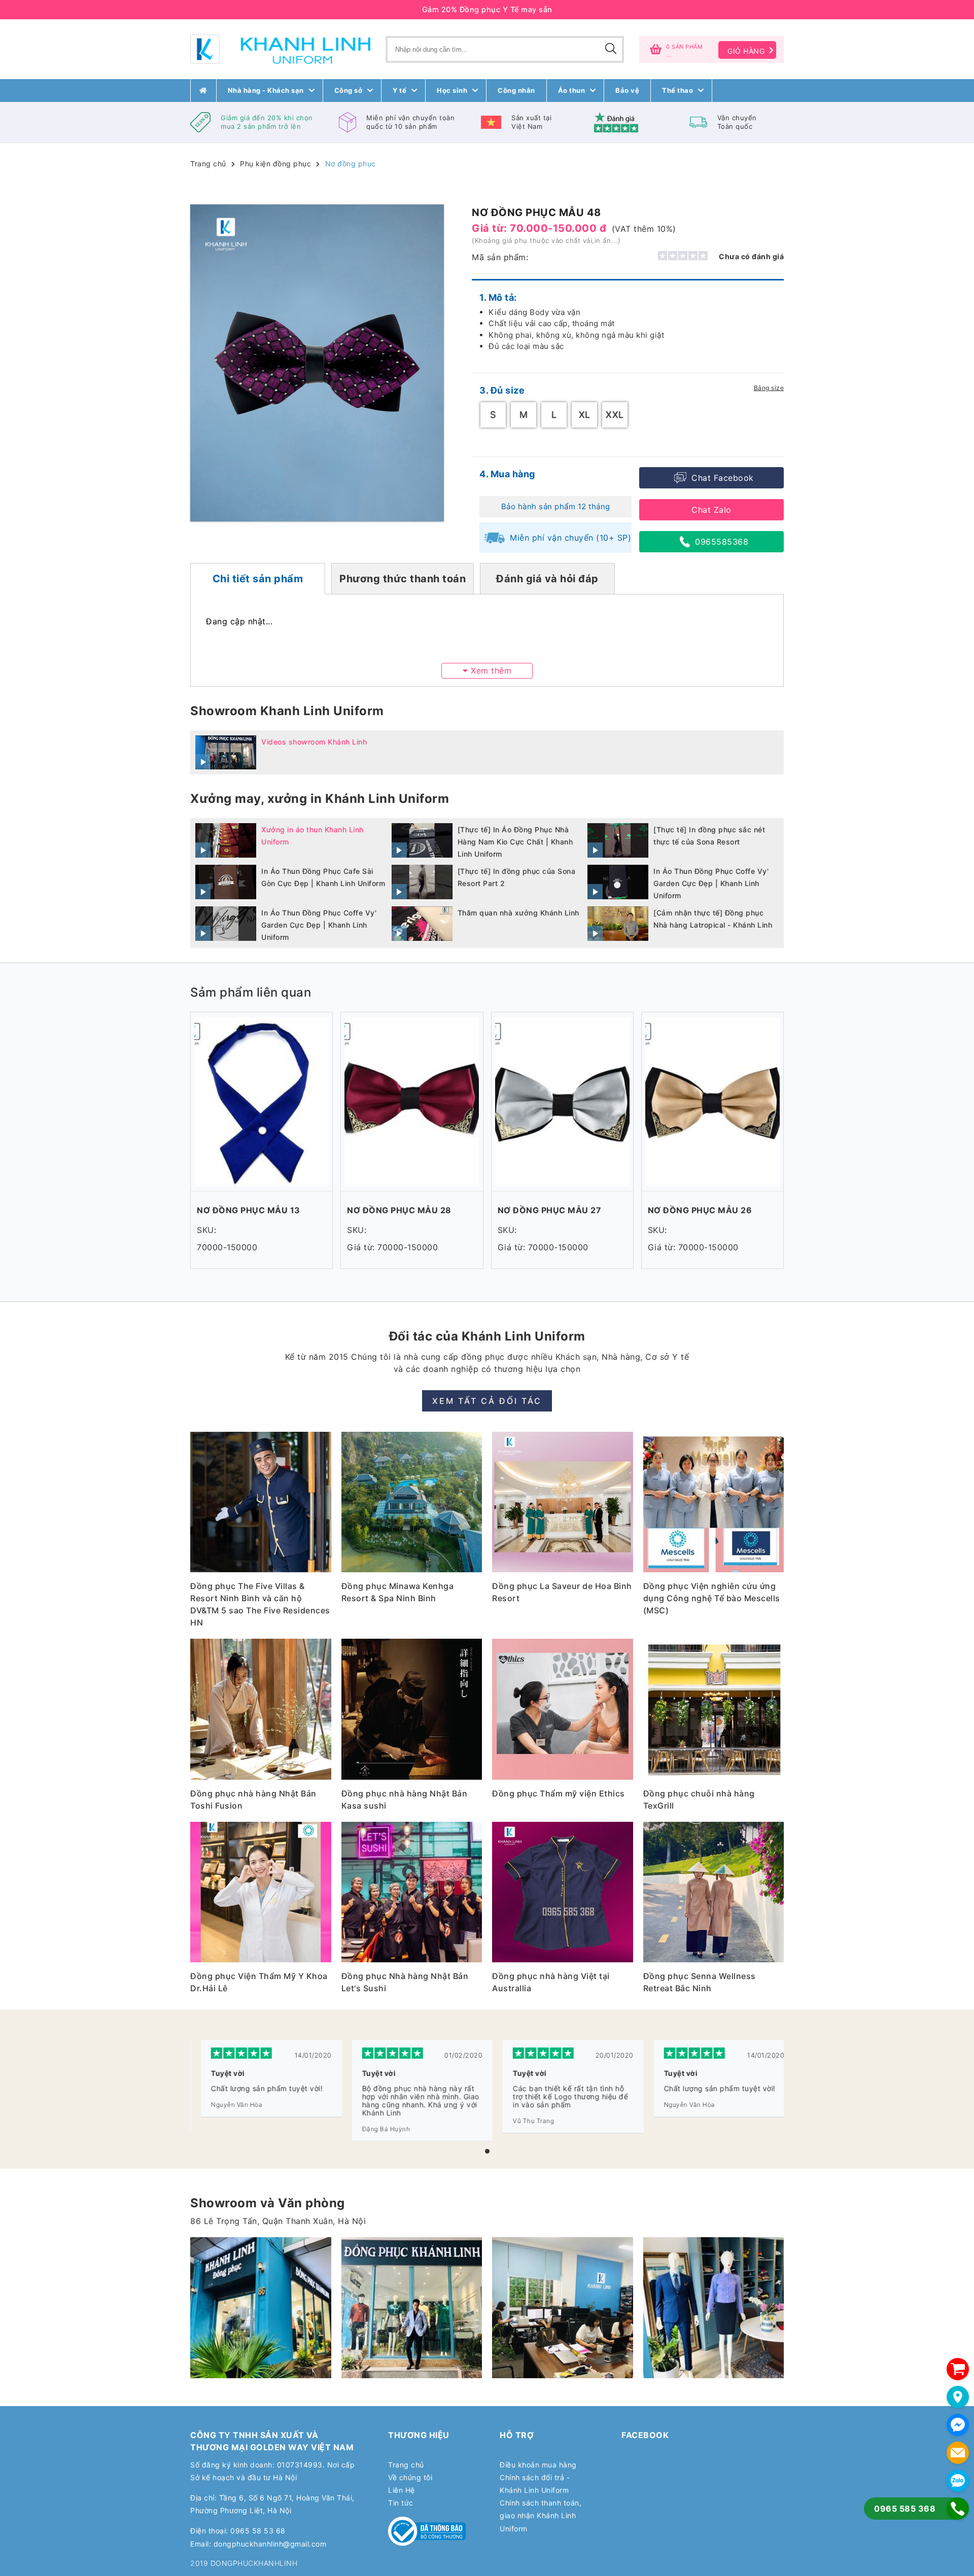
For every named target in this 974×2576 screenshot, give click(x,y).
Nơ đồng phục (351, 164)
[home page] (203, 91)
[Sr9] (563, 2308)
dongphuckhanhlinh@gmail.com (270, 2544)
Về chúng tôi (410, 2477)
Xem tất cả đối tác (487, 1401)
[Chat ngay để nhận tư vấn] (958, 2425)
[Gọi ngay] (958, 2509)
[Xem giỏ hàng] (958, 2369)
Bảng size (769, 388)
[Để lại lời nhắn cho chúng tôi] (958, 2453)
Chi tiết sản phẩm (258, 579)
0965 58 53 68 (258, 2531)
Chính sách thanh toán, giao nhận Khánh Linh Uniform (541, 2515)
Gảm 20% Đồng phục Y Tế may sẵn (487, 9)
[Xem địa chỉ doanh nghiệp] (958, 2397)
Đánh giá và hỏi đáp (547, 579)
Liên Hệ (402, 2490)
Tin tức (401, 2503)
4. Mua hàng (507, 474)
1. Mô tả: (498, 297)
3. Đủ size (502, 390)
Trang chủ (208, 164)
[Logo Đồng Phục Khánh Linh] (280, 49)
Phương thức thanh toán (403, 579)
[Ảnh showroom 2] (261, 2308)
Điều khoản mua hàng (538, 2465)
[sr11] (714, 2308)
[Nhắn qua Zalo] (958, 2481)
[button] (487, 2151)
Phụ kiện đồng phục (275, 164)
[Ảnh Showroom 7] (412, 2308)
